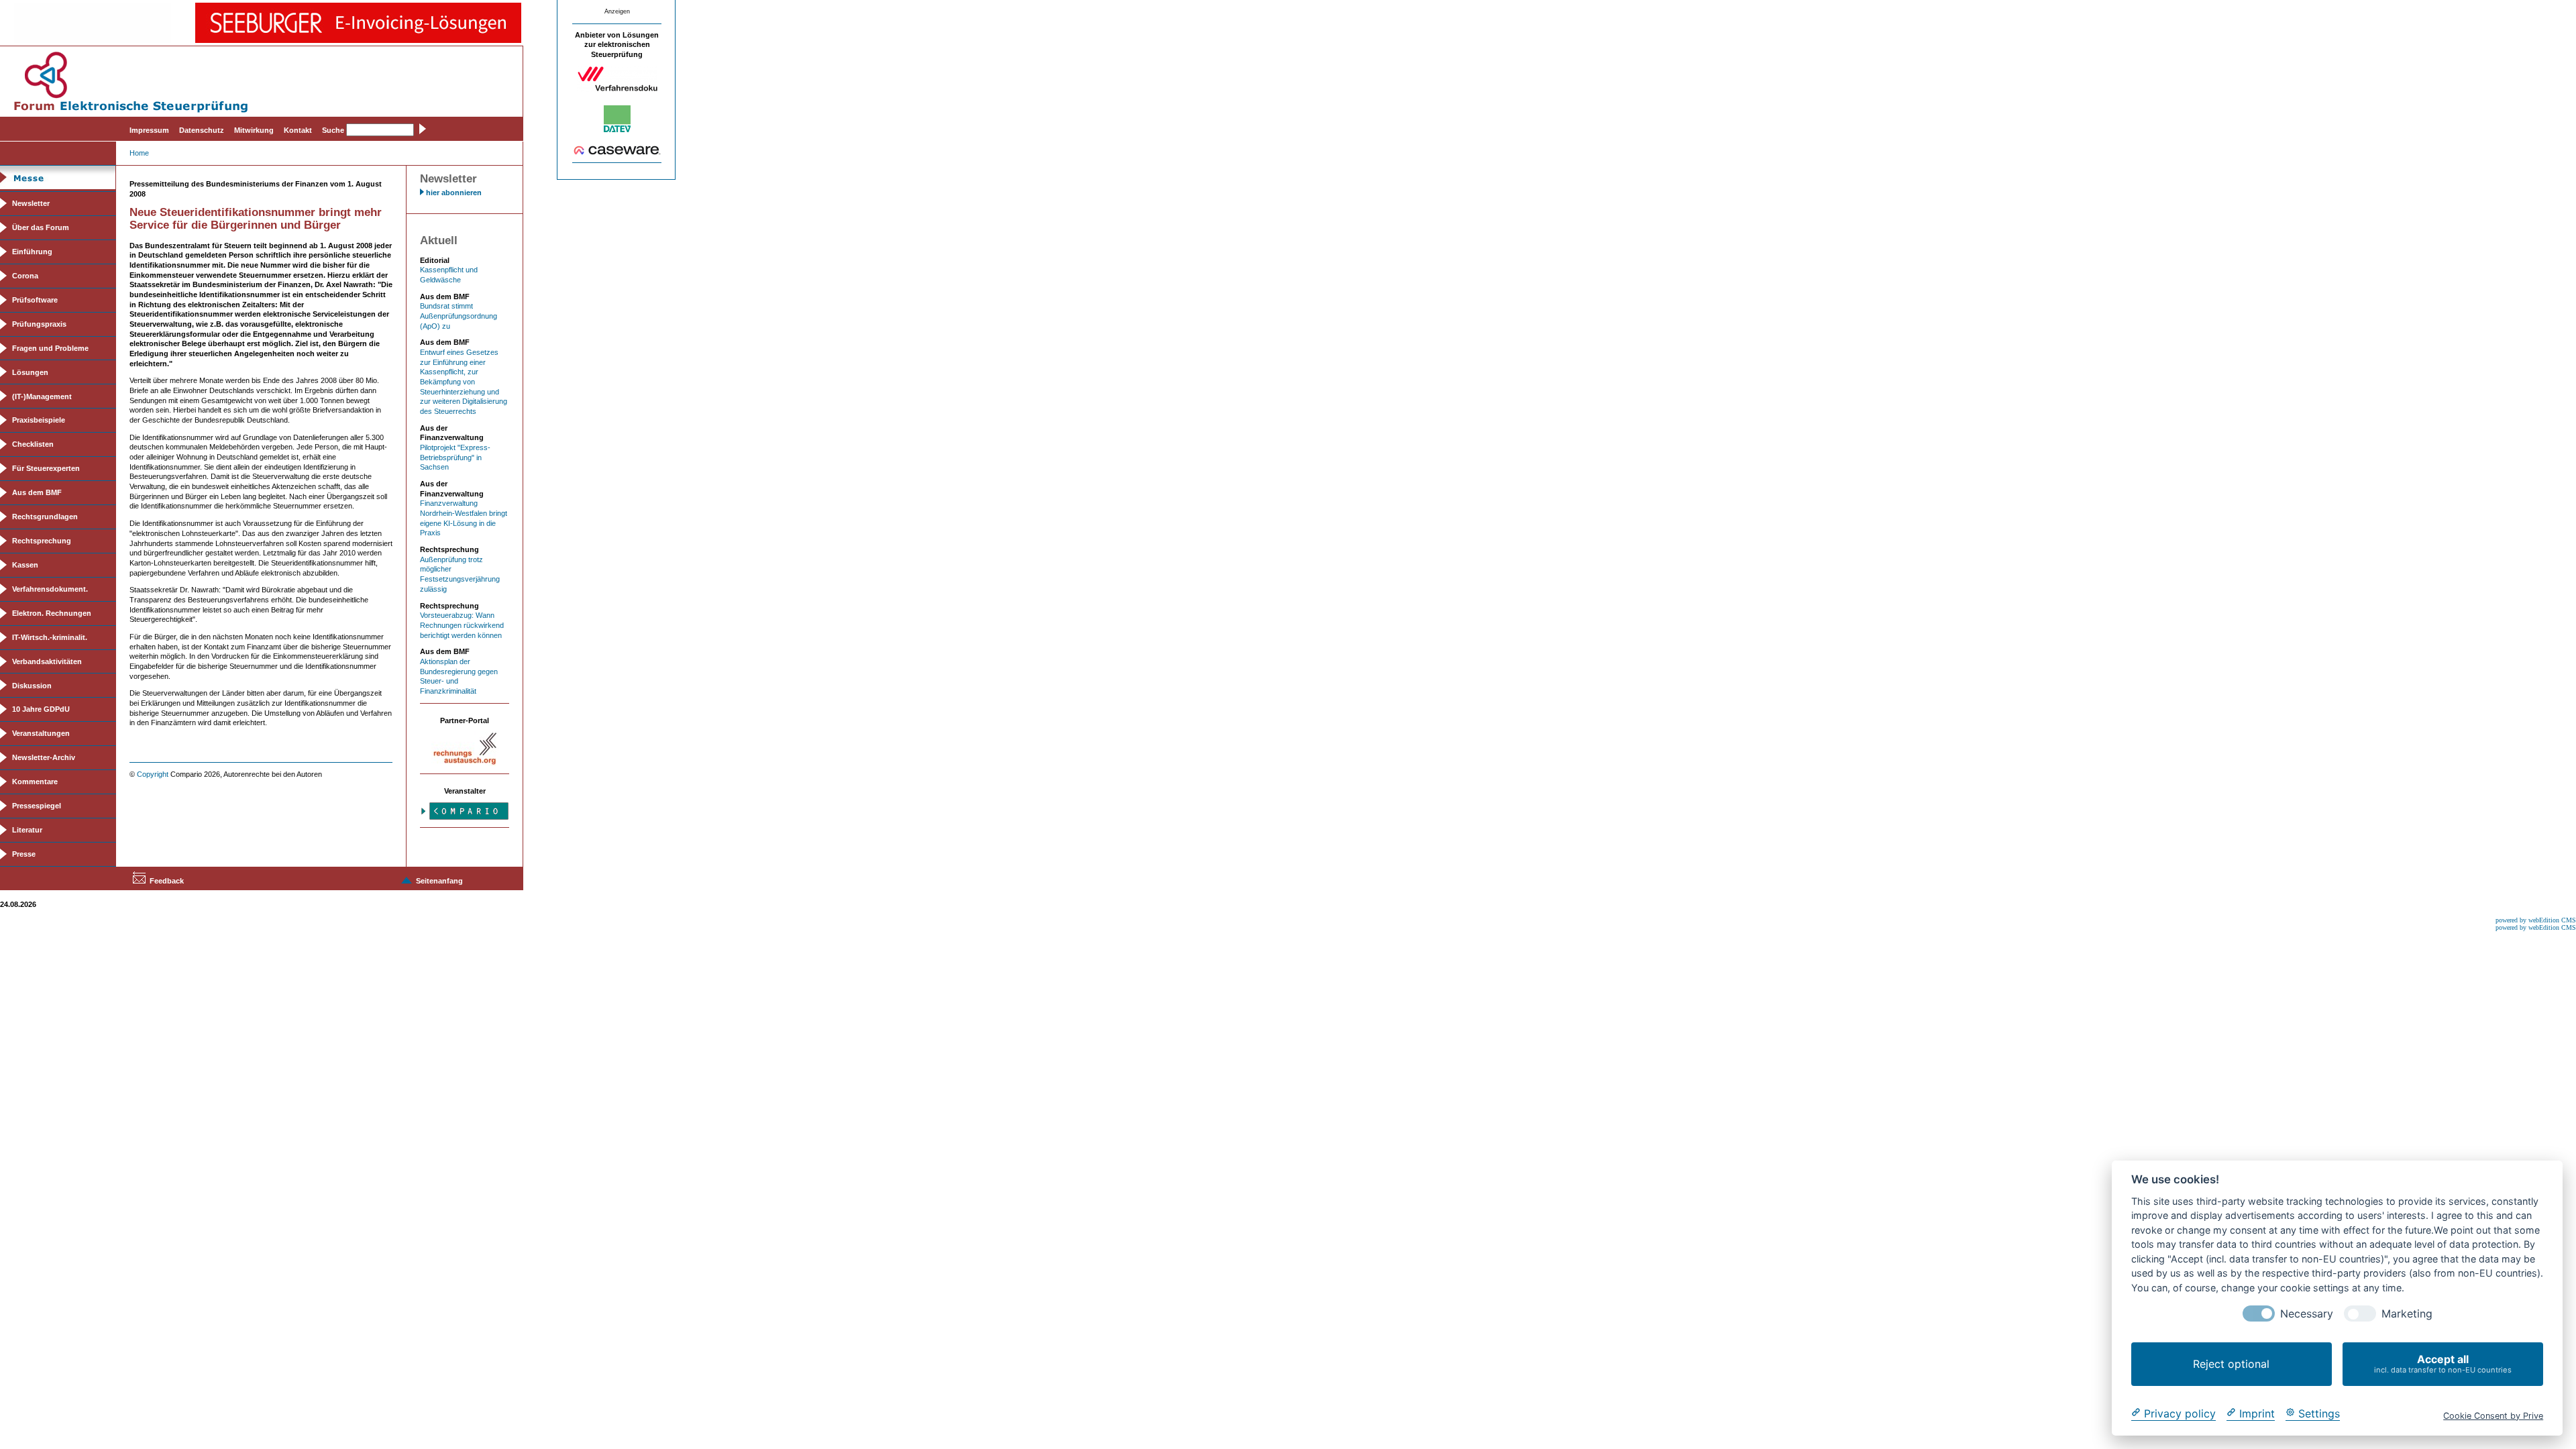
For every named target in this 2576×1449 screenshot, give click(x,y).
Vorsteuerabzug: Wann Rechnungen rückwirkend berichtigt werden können (462, 625)
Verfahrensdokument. (50, 589)
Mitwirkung (254, 130)
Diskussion (32, 686)
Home (139, 153)
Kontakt (298, 130)
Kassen (25, 565)
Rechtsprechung (42, 541)
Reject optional (2231, 1364)
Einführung (32, 252)
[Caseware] (617, 152)
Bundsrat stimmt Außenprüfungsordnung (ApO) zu (459, 316)
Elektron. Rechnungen (52, 613)
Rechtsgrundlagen (45, 517)
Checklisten (33, 444)
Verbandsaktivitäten (47, 661)
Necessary (2307, 1314)
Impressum (149, 130)
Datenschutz (202, 130)
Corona (25, 276)
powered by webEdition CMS (2536, 920)
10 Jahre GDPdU (41, 709)
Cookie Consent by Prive (2493, 1415)
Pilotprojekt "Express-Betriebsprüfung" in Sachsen (455, 457)
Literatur (27, 830)
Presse (24, 854)
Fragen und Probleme (50, 348)
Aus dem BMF (37, 492)
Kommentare (35, 782)
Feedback (167, 881)
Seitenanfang (439, 881)
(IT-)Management (42, 396)
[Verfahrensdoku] (617, 89)
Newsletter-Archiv (44, 757)
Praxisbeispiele (39, 420)
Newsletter (31, 203)
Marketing (2407, 1314)
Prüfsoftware (35, 300)
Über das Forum (41, 227)
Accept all (2443, 1363)
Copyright (153, 774)
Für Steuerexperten (46, 468)
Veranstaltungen (41, 733)
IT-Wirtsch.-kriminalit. (50, 637)
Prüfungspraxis (39, 324)
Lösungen (30, 372)
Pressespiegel (37, 806)
